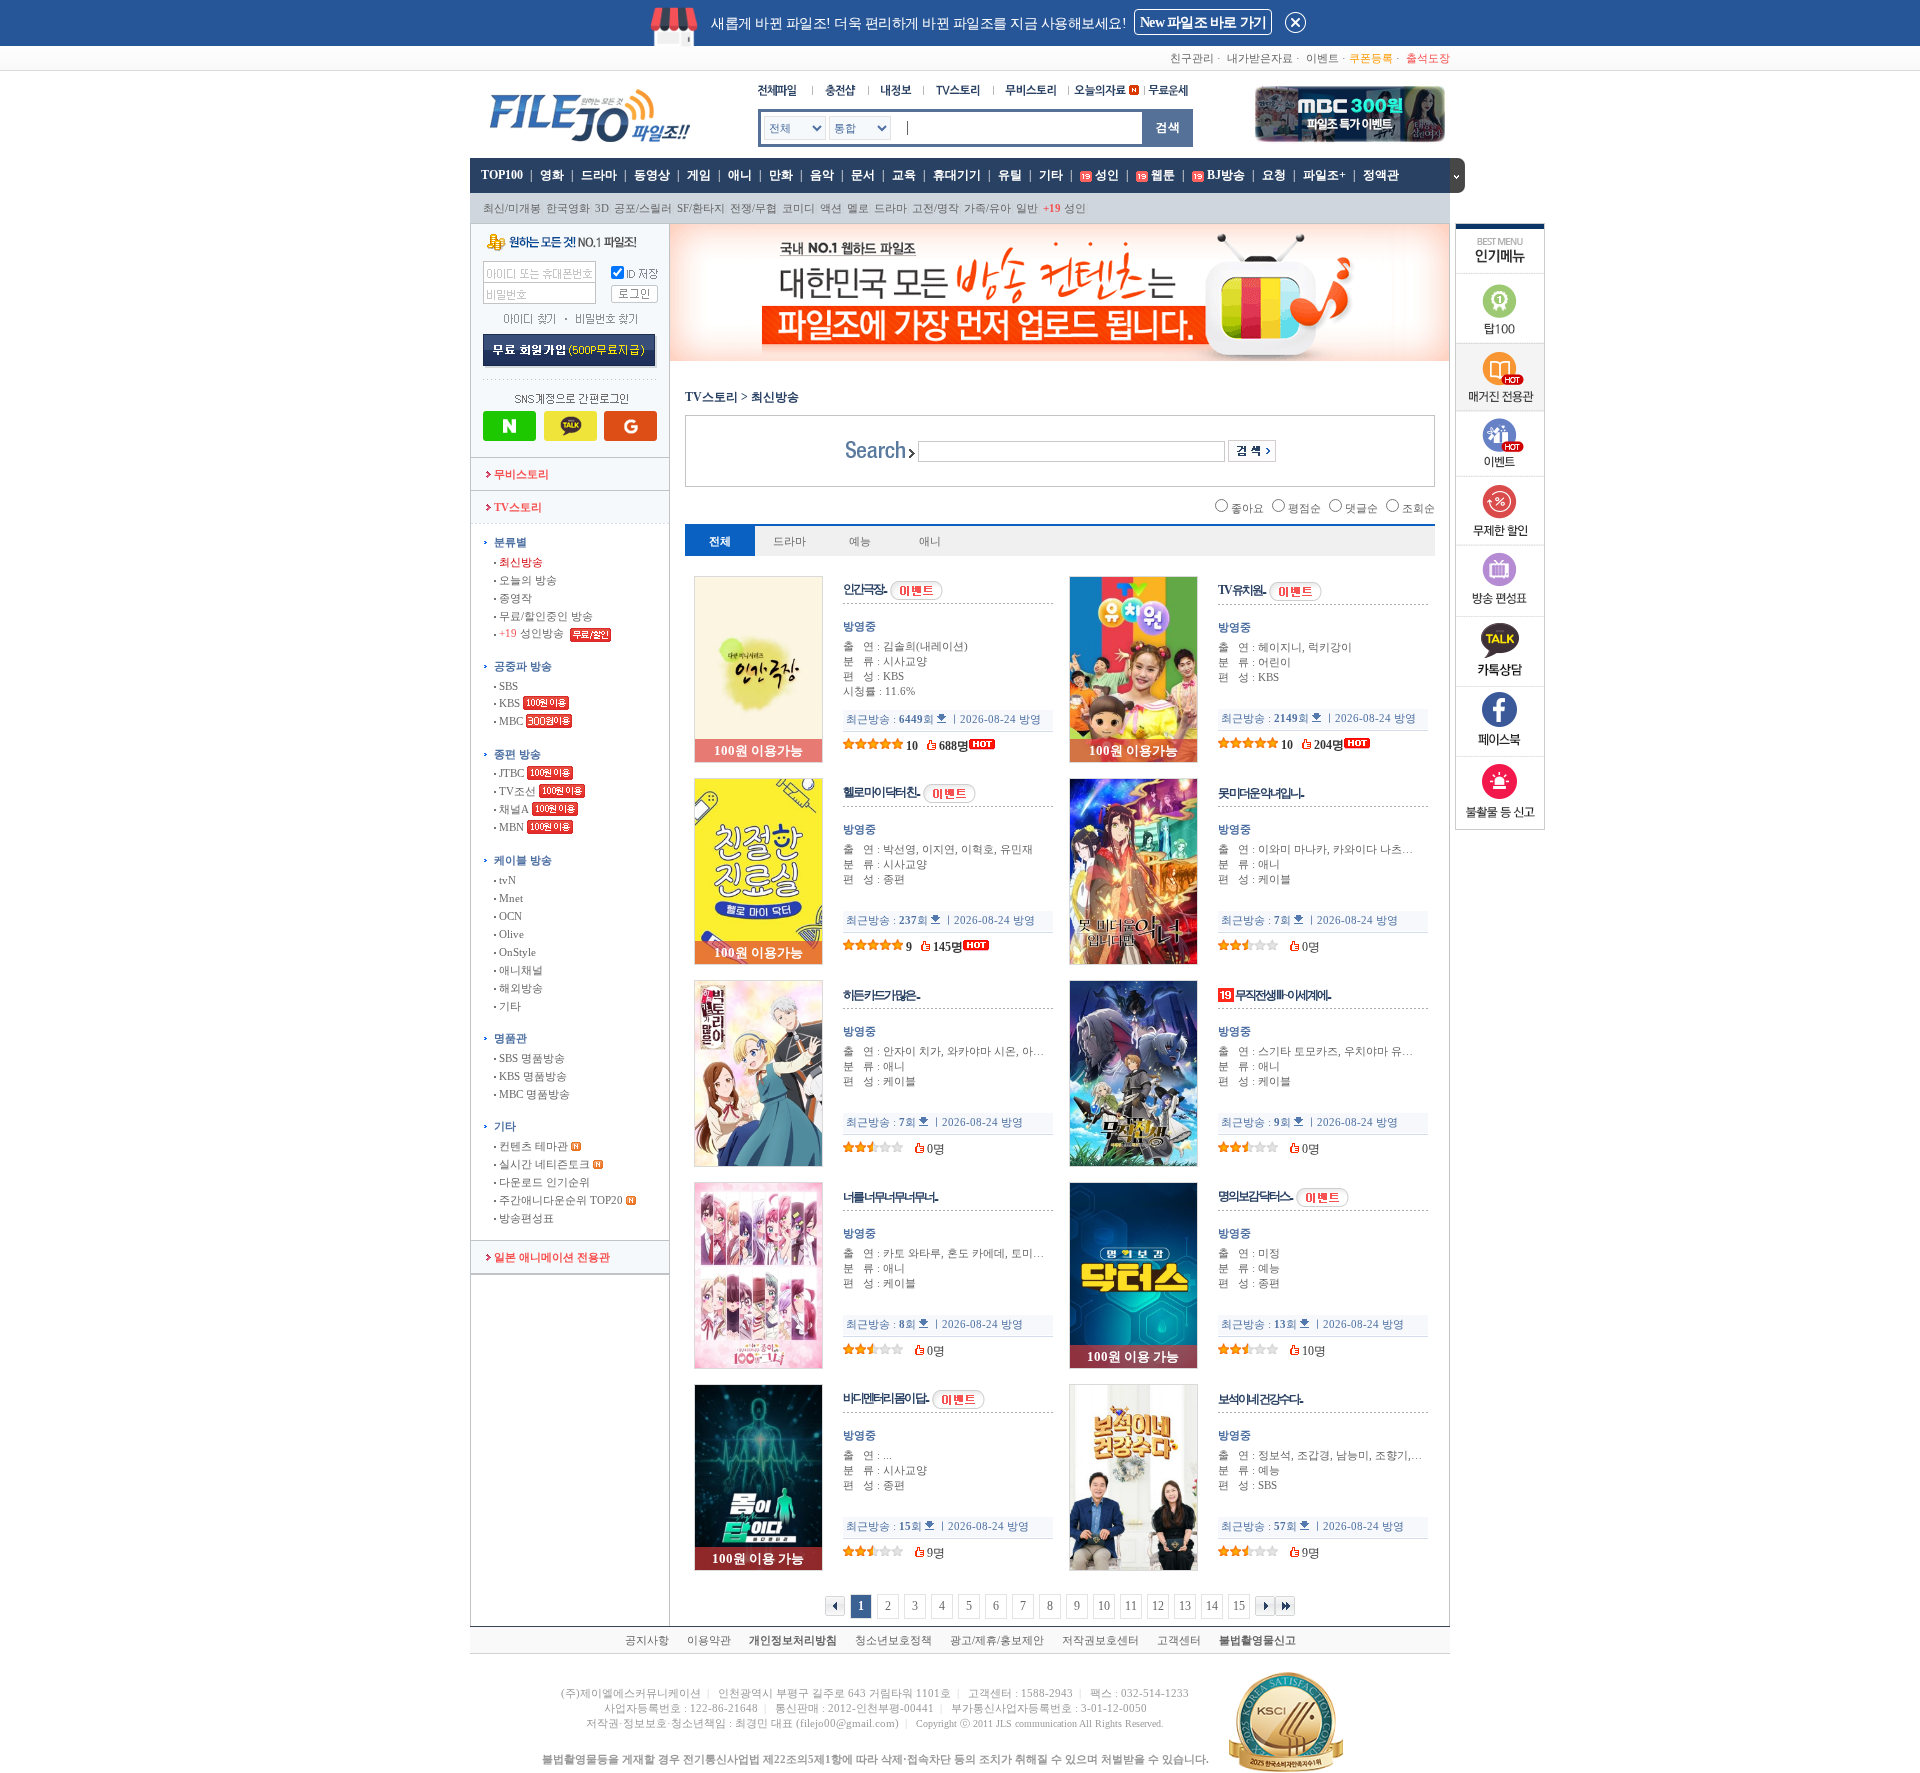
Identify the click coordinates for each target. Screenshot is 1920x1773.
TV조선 (516, 791)
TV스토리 (516, 507)
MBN (510, 827)
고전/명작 (935, 208)
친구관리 (1192, 58)
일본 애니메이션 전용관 (550, 1257)
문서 (863, 175)
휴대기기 (957, 175)
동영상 (652, 175)
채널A (512, 809)
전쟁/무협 (753, 208)
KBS (508, 703)
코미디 (798, 208)
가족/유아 (987, 208)
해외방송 (519, 988)
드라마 (599, 175)
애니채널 (519, 970)
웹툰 (1163, 175)
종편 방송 (517, 754)
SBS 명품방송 (530, 1058)
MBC (509, 721)
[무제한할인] (1500, 542)
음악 (822, 175)
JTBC (510, 773)
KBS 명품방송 (531, 1076)
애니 (740, 175)
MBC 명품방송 (533, 1094)
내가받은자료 (1260, 58)
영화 (552, 175)
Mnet (509, 898)
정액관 (1381, 175)
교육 (904, 175)
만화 (781, 175)
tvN (506, 880)
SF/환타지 (701, 208)
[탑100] (1500, 340)
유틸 (1010, 175)
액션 (831, 208)
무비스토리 (520, 474)
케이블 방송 (523, 860)
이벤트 (1322, 58)
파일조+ (1324, 175)
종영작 (514, 598)
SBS (507, 686)
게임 (699, 175)
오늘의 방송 (526, 580)
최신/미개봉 (512, 208)
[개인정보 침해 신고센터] (1500, 822)
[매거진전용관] (1500, 407)
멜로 (858, 208)
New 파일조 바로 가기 (1203, 22)
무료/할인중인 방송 (544, 616)
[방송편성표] (1500, 612)
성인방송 (533, 633)
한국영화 (568, 208)
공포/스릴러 (643, 208)
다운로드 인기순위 (543, 1182)
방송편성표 (525, 1218)
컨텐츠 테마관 (533, 1146)
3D (602, 208)
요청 (1274, 175)
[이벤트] (1500, 472)
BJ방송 (1226, 175)
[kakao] (1500, 682)
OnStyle (516, 952)
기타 (1051, 175)
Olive (510, 934)
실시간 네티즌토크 (543, 1164)
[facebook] (1500, 752)
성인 (1107, 175)
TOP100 (500, 175)
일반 (1027, 208)
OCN (509, 916)
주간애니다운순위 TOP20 (559, 1200)
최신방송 (519, 562)
